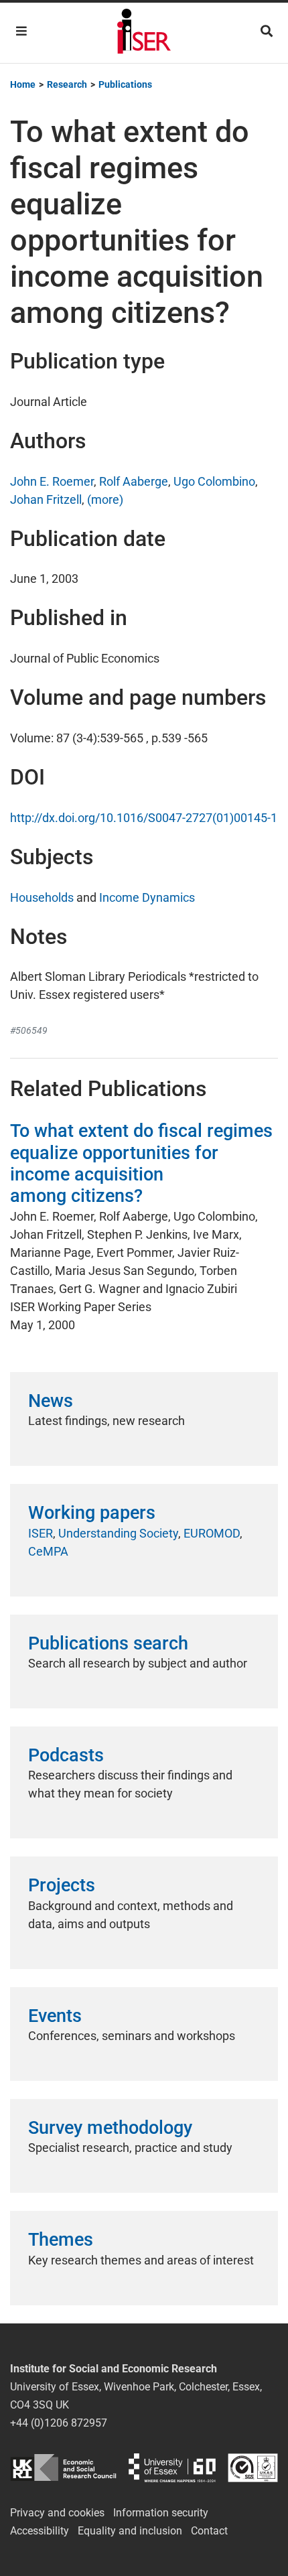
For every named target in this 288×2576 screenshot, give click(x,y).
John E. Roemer (52, 481)
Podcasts (66, 1755)
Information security (161, 2513)
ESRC (63, 2468)
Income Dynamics (147, 897)
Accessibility (40, 2531)
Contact (209, 2531)
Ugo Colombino (214, 481)
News (51, 1401)
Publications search (108, 1643)
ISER (41, 1533)
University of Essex (172, 2468)
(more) (105, 499)
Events (55, 2016)
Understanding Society (118, 1533)
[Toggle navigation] (21, 31)
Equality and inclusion (130, 2531)
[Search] (267, 31)
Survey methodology (110, 2128)
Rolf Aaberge (134, 481)
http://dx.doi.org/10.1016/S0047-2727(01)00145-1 (144, 818)
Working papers (92, 1513)
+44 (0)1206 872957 (59, 2423)
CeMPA (48, 1551)
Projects (62, 1885)
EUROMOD (212, 1533)
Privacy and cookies (57, 2513)
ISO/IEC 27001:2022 (253, 2468)
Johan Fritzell (46, 499)
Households (42, 897)
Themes (61, 2240)
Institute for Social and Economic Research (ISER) (144, 33)
